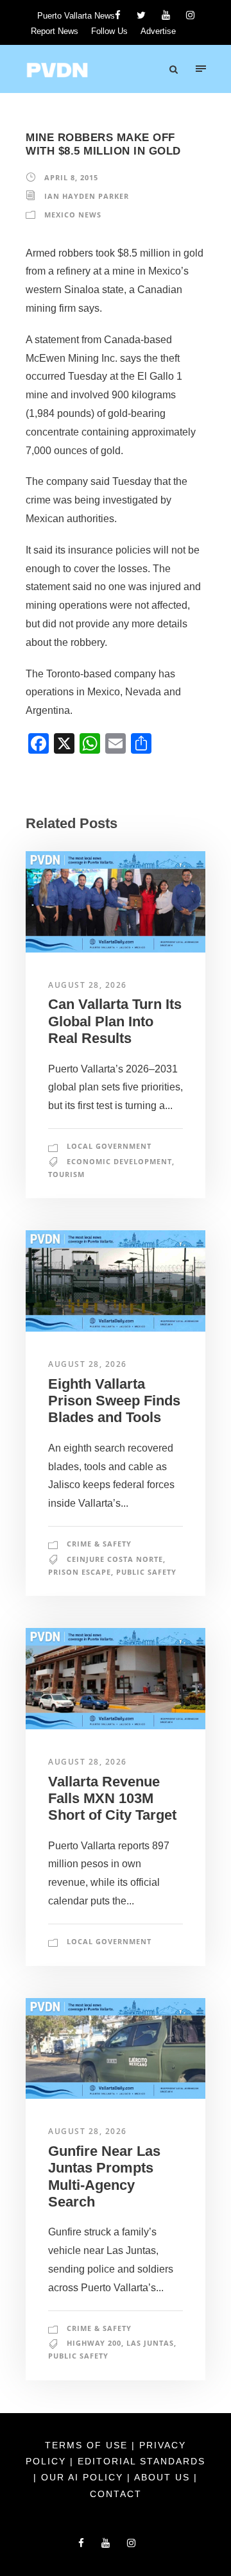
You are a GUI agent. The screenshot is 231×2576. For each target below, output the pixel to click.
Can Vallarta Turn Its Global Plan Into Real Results (115, 1021)
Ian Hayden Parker (87, 196)
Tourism (66, 1174)
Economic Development (119, 1161)
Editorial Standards (141, 2461)
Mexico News (73, 215)
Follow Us (109, 31)
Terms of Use (88, 2445)
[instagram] (190, 15)
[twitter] (141, 15)
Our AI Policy (82, 2477)
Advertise (158, 31)
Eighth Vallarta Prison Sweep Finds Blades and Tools (114, 1401)
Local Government (109, 1146)
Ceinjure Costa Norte (115, 1559)
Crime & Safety (99, 1544)
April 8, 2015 (71, 177)
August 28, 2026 (88, 985)
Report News (55, 31)
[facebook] (118, 15)
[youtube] (166, 15)
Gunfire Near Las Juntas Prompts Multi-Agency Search (104, 2176)
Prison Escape (80, 1572)
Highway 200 (94, 2343)
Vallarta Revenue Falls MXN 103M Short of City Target (112, 1799)
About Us (164, 2477)
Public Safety (146, 1572)
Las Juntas (150, 2343)
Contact (116, 2494)
